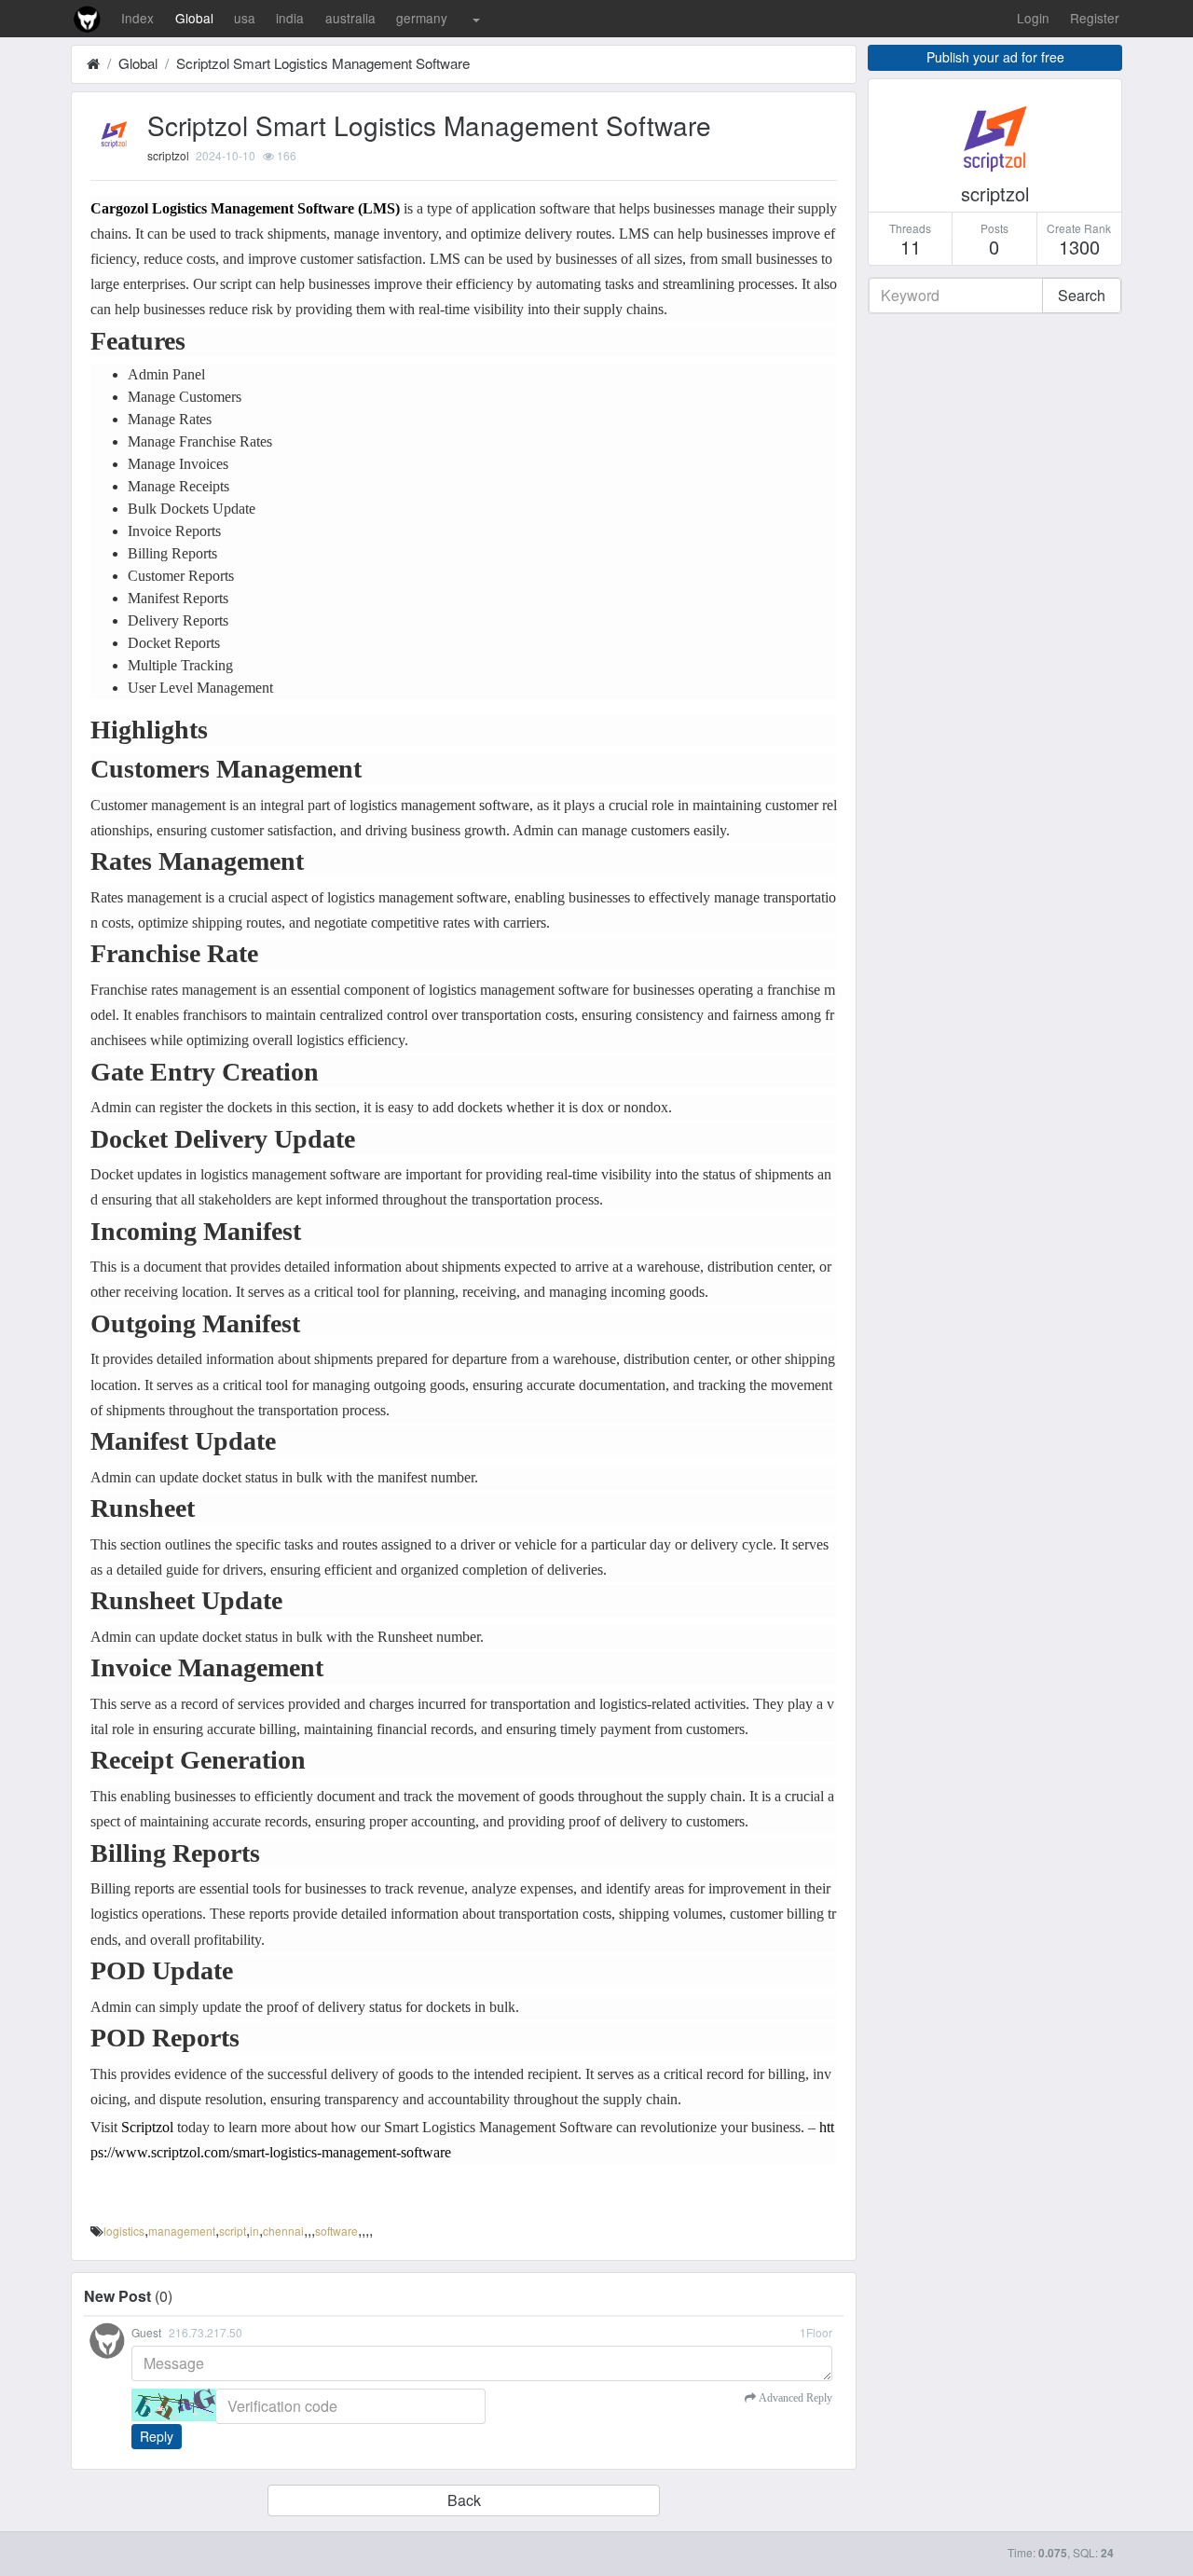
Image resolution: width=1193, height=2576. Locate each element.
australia (350, 18)
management (182, 2231)
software (336, 2231)
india (290, 18)
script (233, 2231)
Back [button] (464, 2500)
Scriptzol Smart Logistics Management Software (323, 63)
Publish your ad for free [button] (995, 57)
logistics (124, 2231)
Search (1082, 295)
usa (245, 18)
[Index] (93, 63)
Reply (157, 2436)
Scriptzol (147, 2127)
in (254, 2231)
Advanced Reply (794, 2398)
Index (137, 18)
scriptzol (168, 155)
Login (1033, 18)
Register (1095, 18)
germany (422, 18)
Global (194, 18)
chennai (283, 2231)
